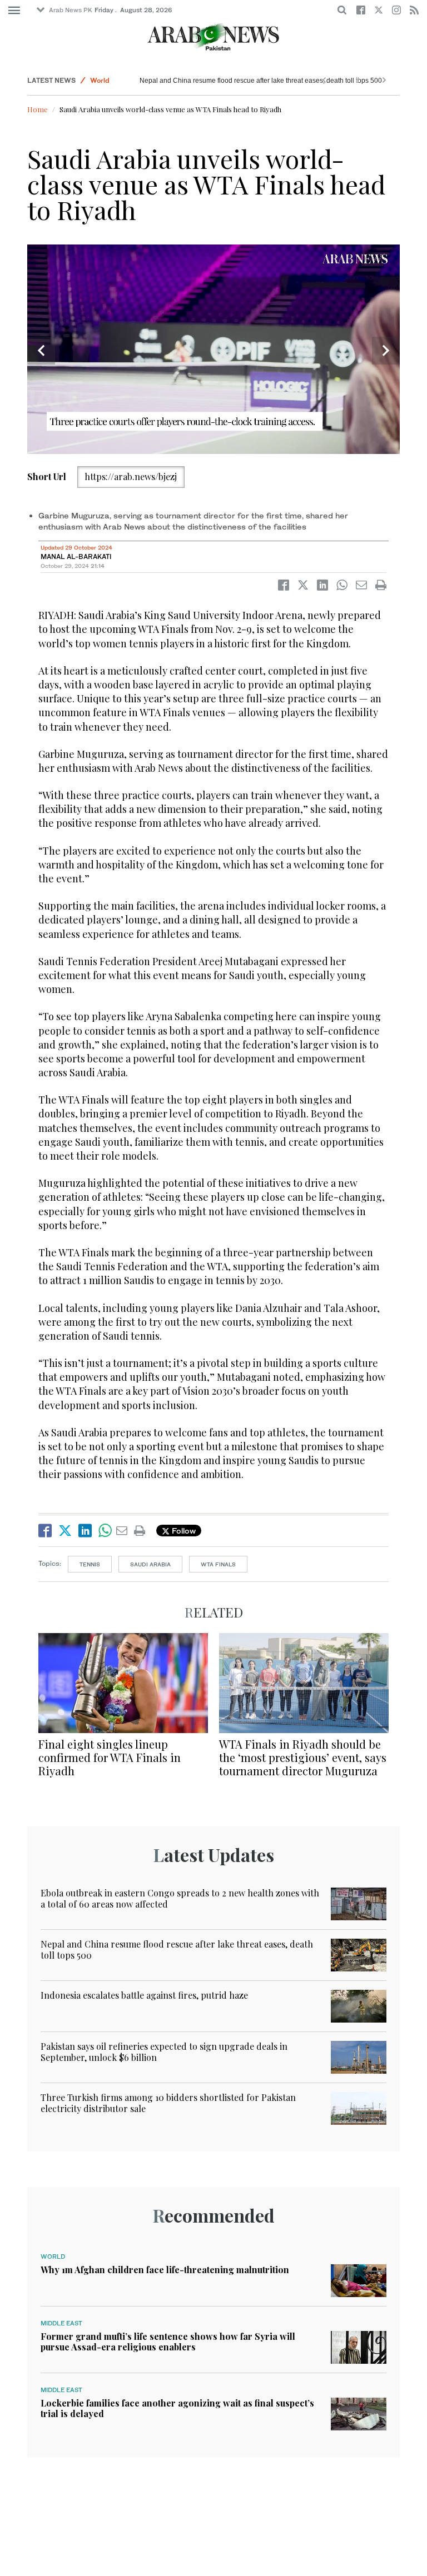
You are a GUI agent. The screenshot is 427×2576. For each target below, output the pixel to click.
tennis (90, 1564)
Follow (183, 1531)
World (53, 2257)
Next (386, 351)
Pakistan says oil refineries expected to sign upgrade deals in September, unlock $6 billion (164, 2051)
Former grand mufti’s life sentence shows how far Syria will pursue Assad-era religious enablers (168, 2342)
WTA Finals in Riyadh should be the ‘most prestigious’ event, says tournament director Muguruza (303, 1757)
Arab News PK (71, 10)
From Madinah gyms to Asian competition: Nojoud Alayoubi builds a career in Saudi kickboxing (282, 81)
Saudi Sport (109, 80)
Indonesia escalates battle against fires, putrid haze (144, 1995)
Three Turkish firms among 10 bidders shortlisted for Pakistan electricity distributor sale (168, 2103)
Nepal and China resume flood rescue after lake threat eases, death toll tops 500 (177, 1949)
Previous (41, 351)
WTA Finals (218, 1564)
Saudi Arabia (150, 1564)
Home (38, 109)
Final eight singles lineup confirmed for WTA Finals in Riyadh (110, 1757)
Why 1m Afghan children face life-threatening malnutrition (165, 2270)
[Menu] (14, 11)
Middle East (61, 2323)
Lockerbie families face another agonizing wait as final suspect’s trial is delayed (177, 2408)
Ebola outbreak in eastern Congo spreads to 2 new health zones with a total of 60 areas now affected (180, 1898)
